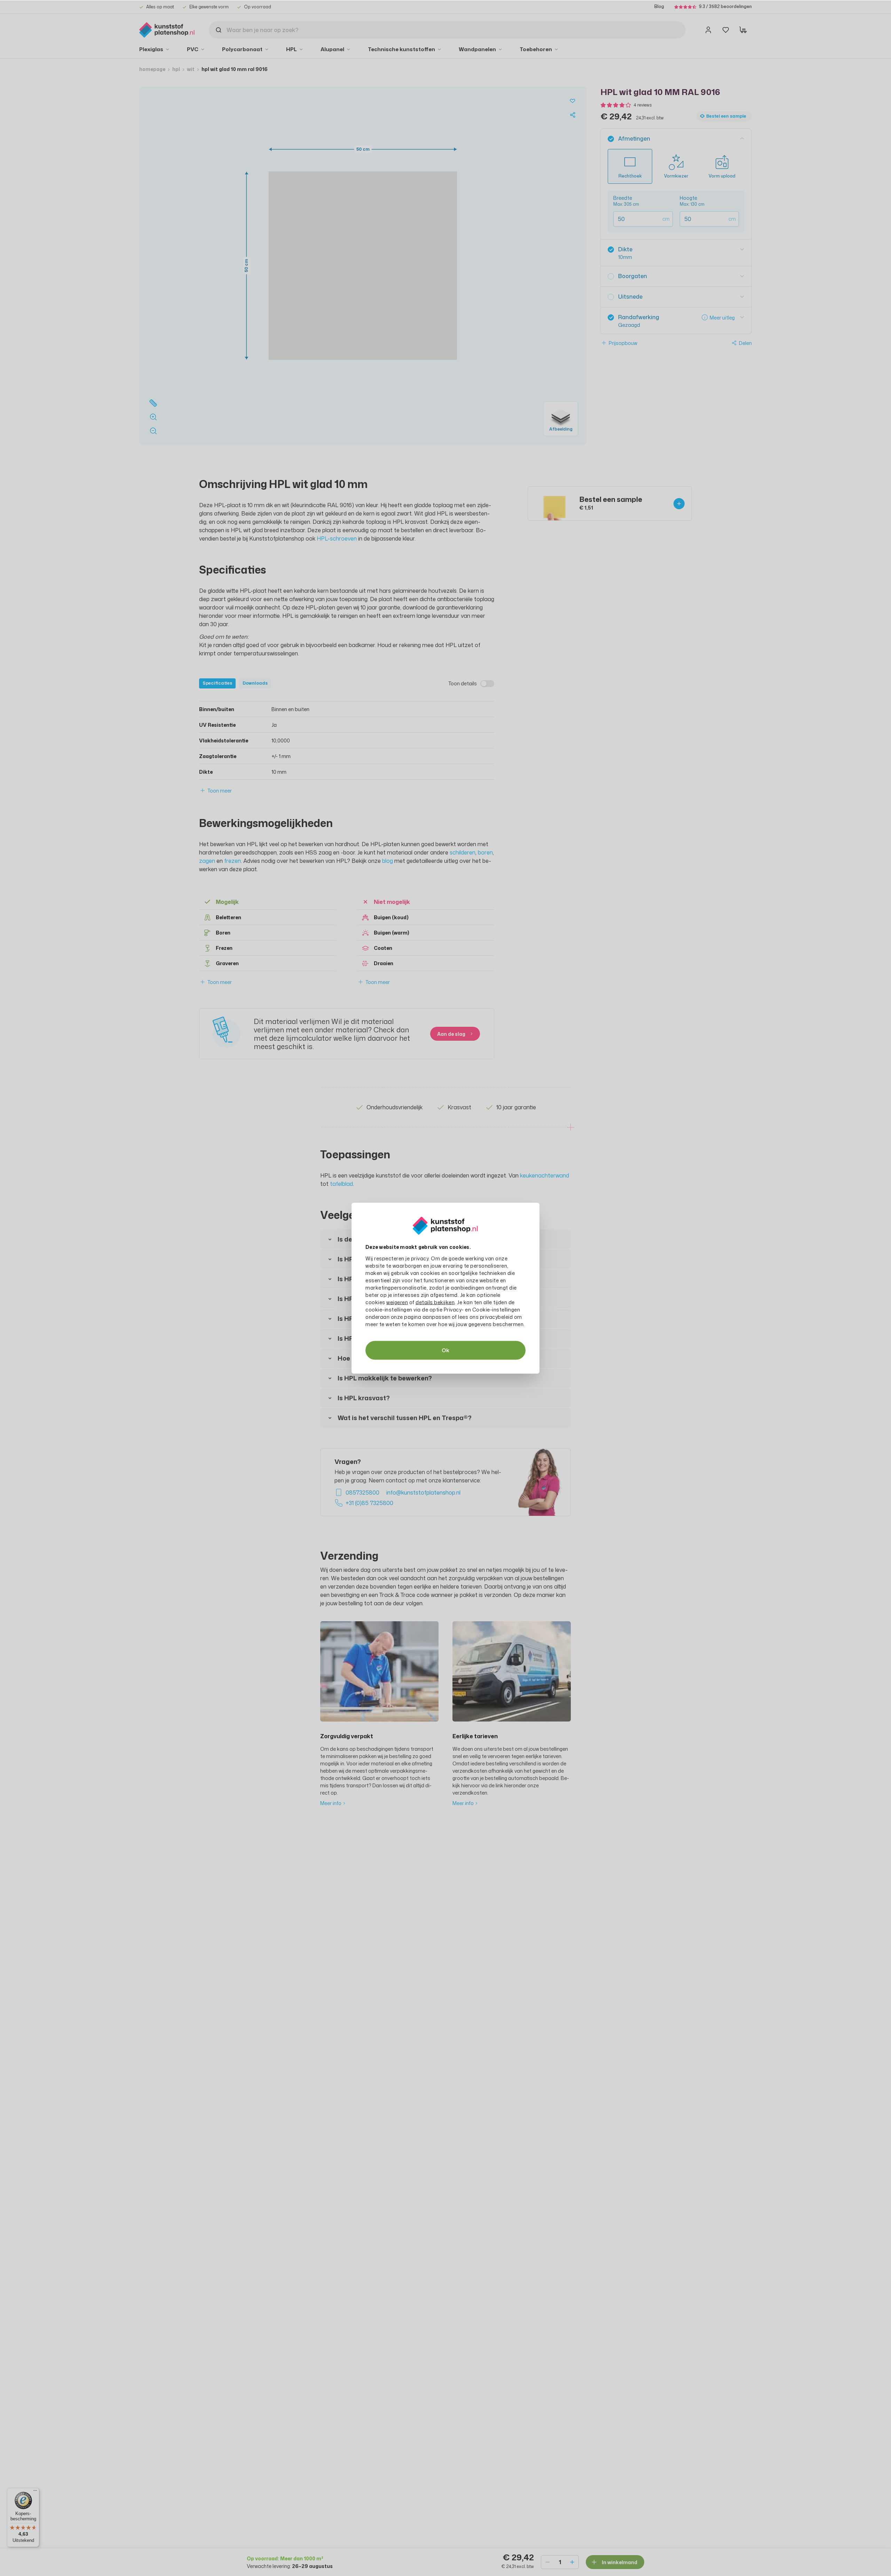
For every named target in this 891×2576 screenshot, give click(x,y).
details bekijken (435, 1302)
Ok (445, 1350)
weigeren (397, 1302)
